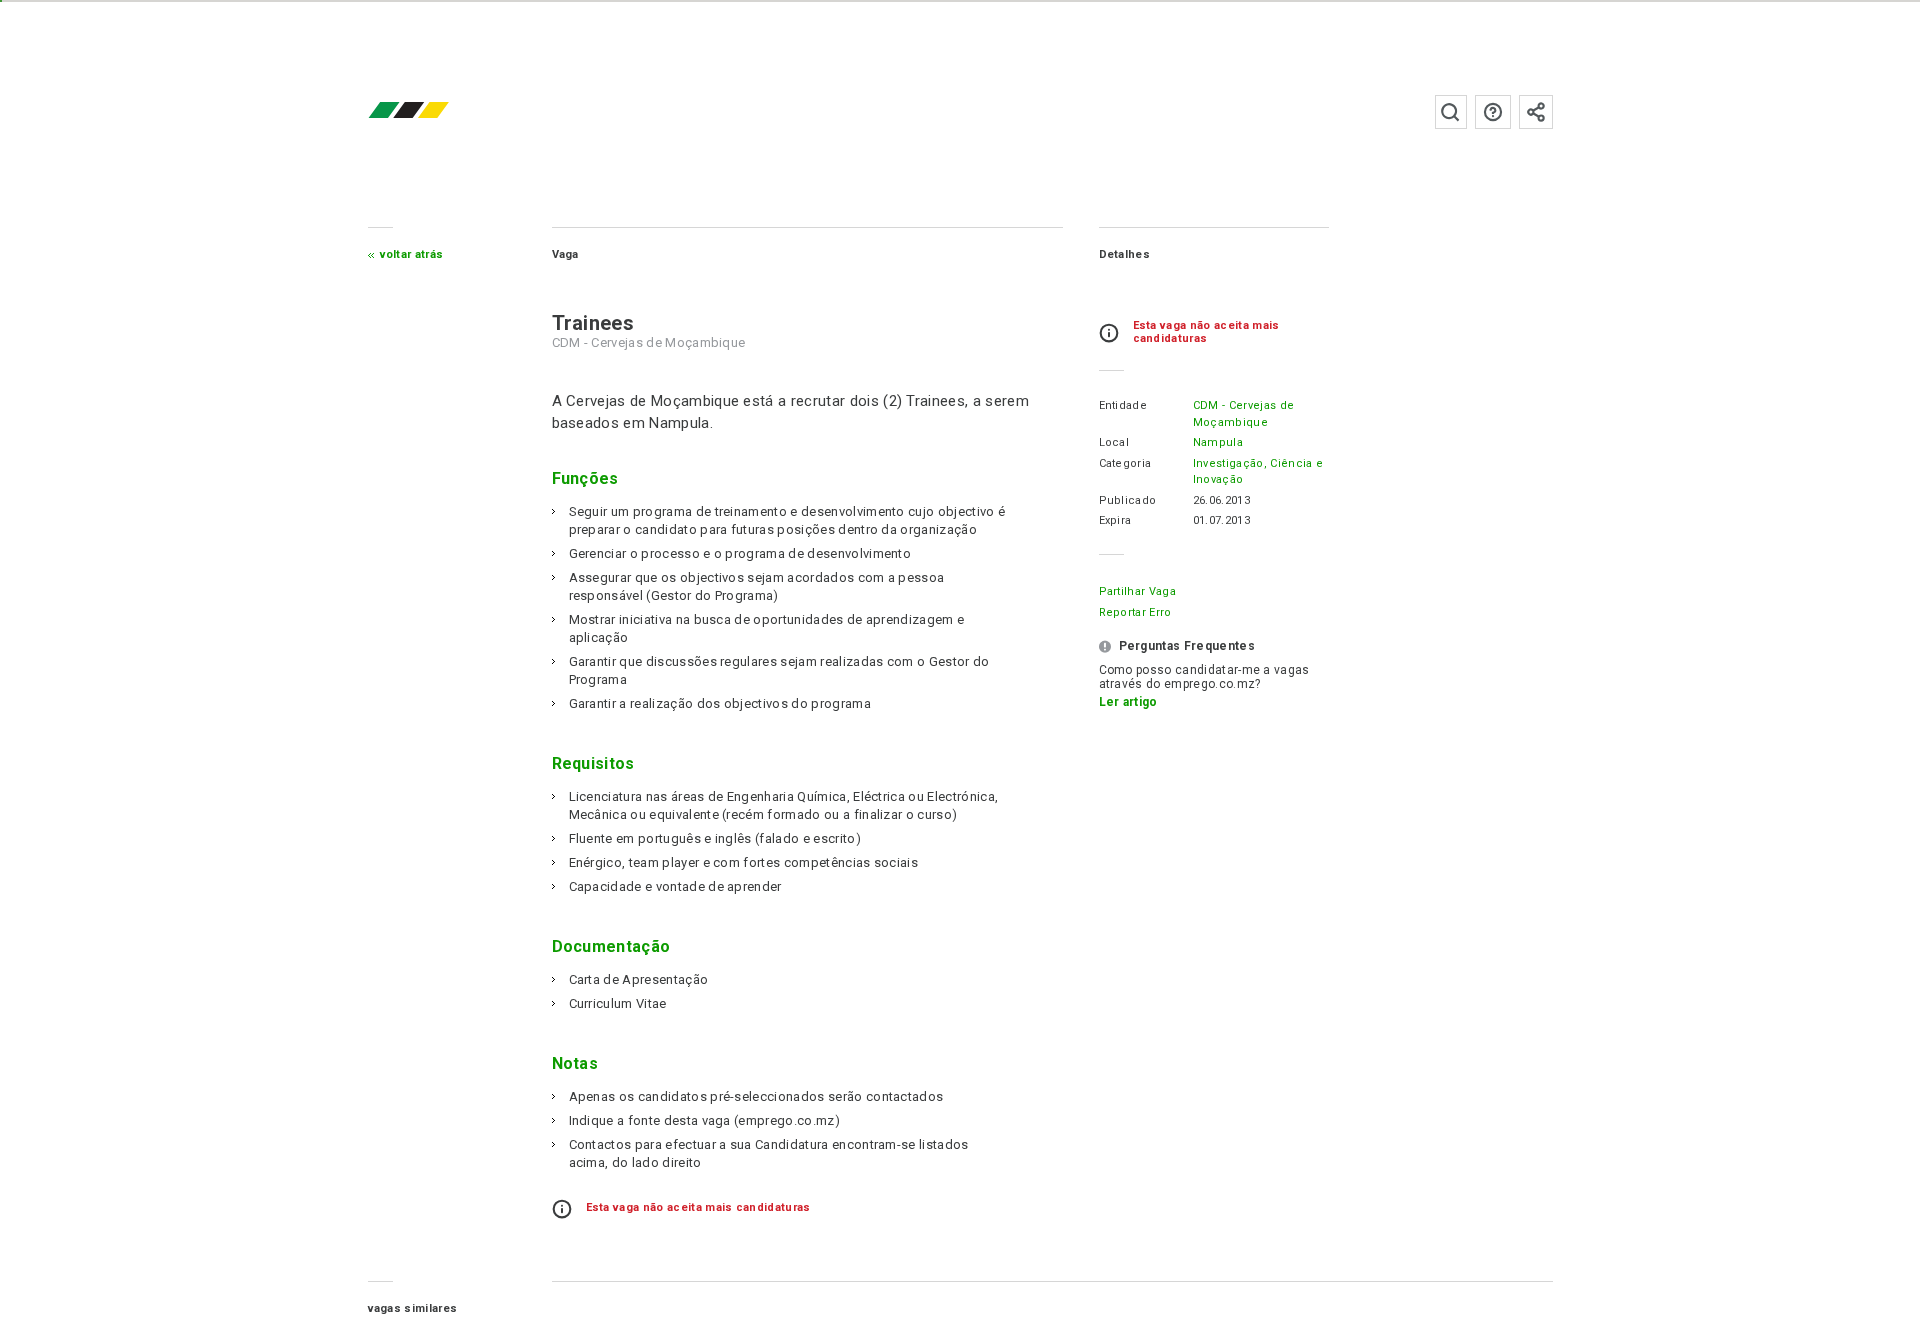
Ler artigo (1128, 702)
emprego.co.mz (438, 111)
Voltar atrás (412, 254)
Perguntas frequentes (1493, 112)
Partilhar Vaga (1137, 591)
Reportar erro (1135, 612)
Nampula (1218, 442)
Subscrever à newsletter (1536, 112)
